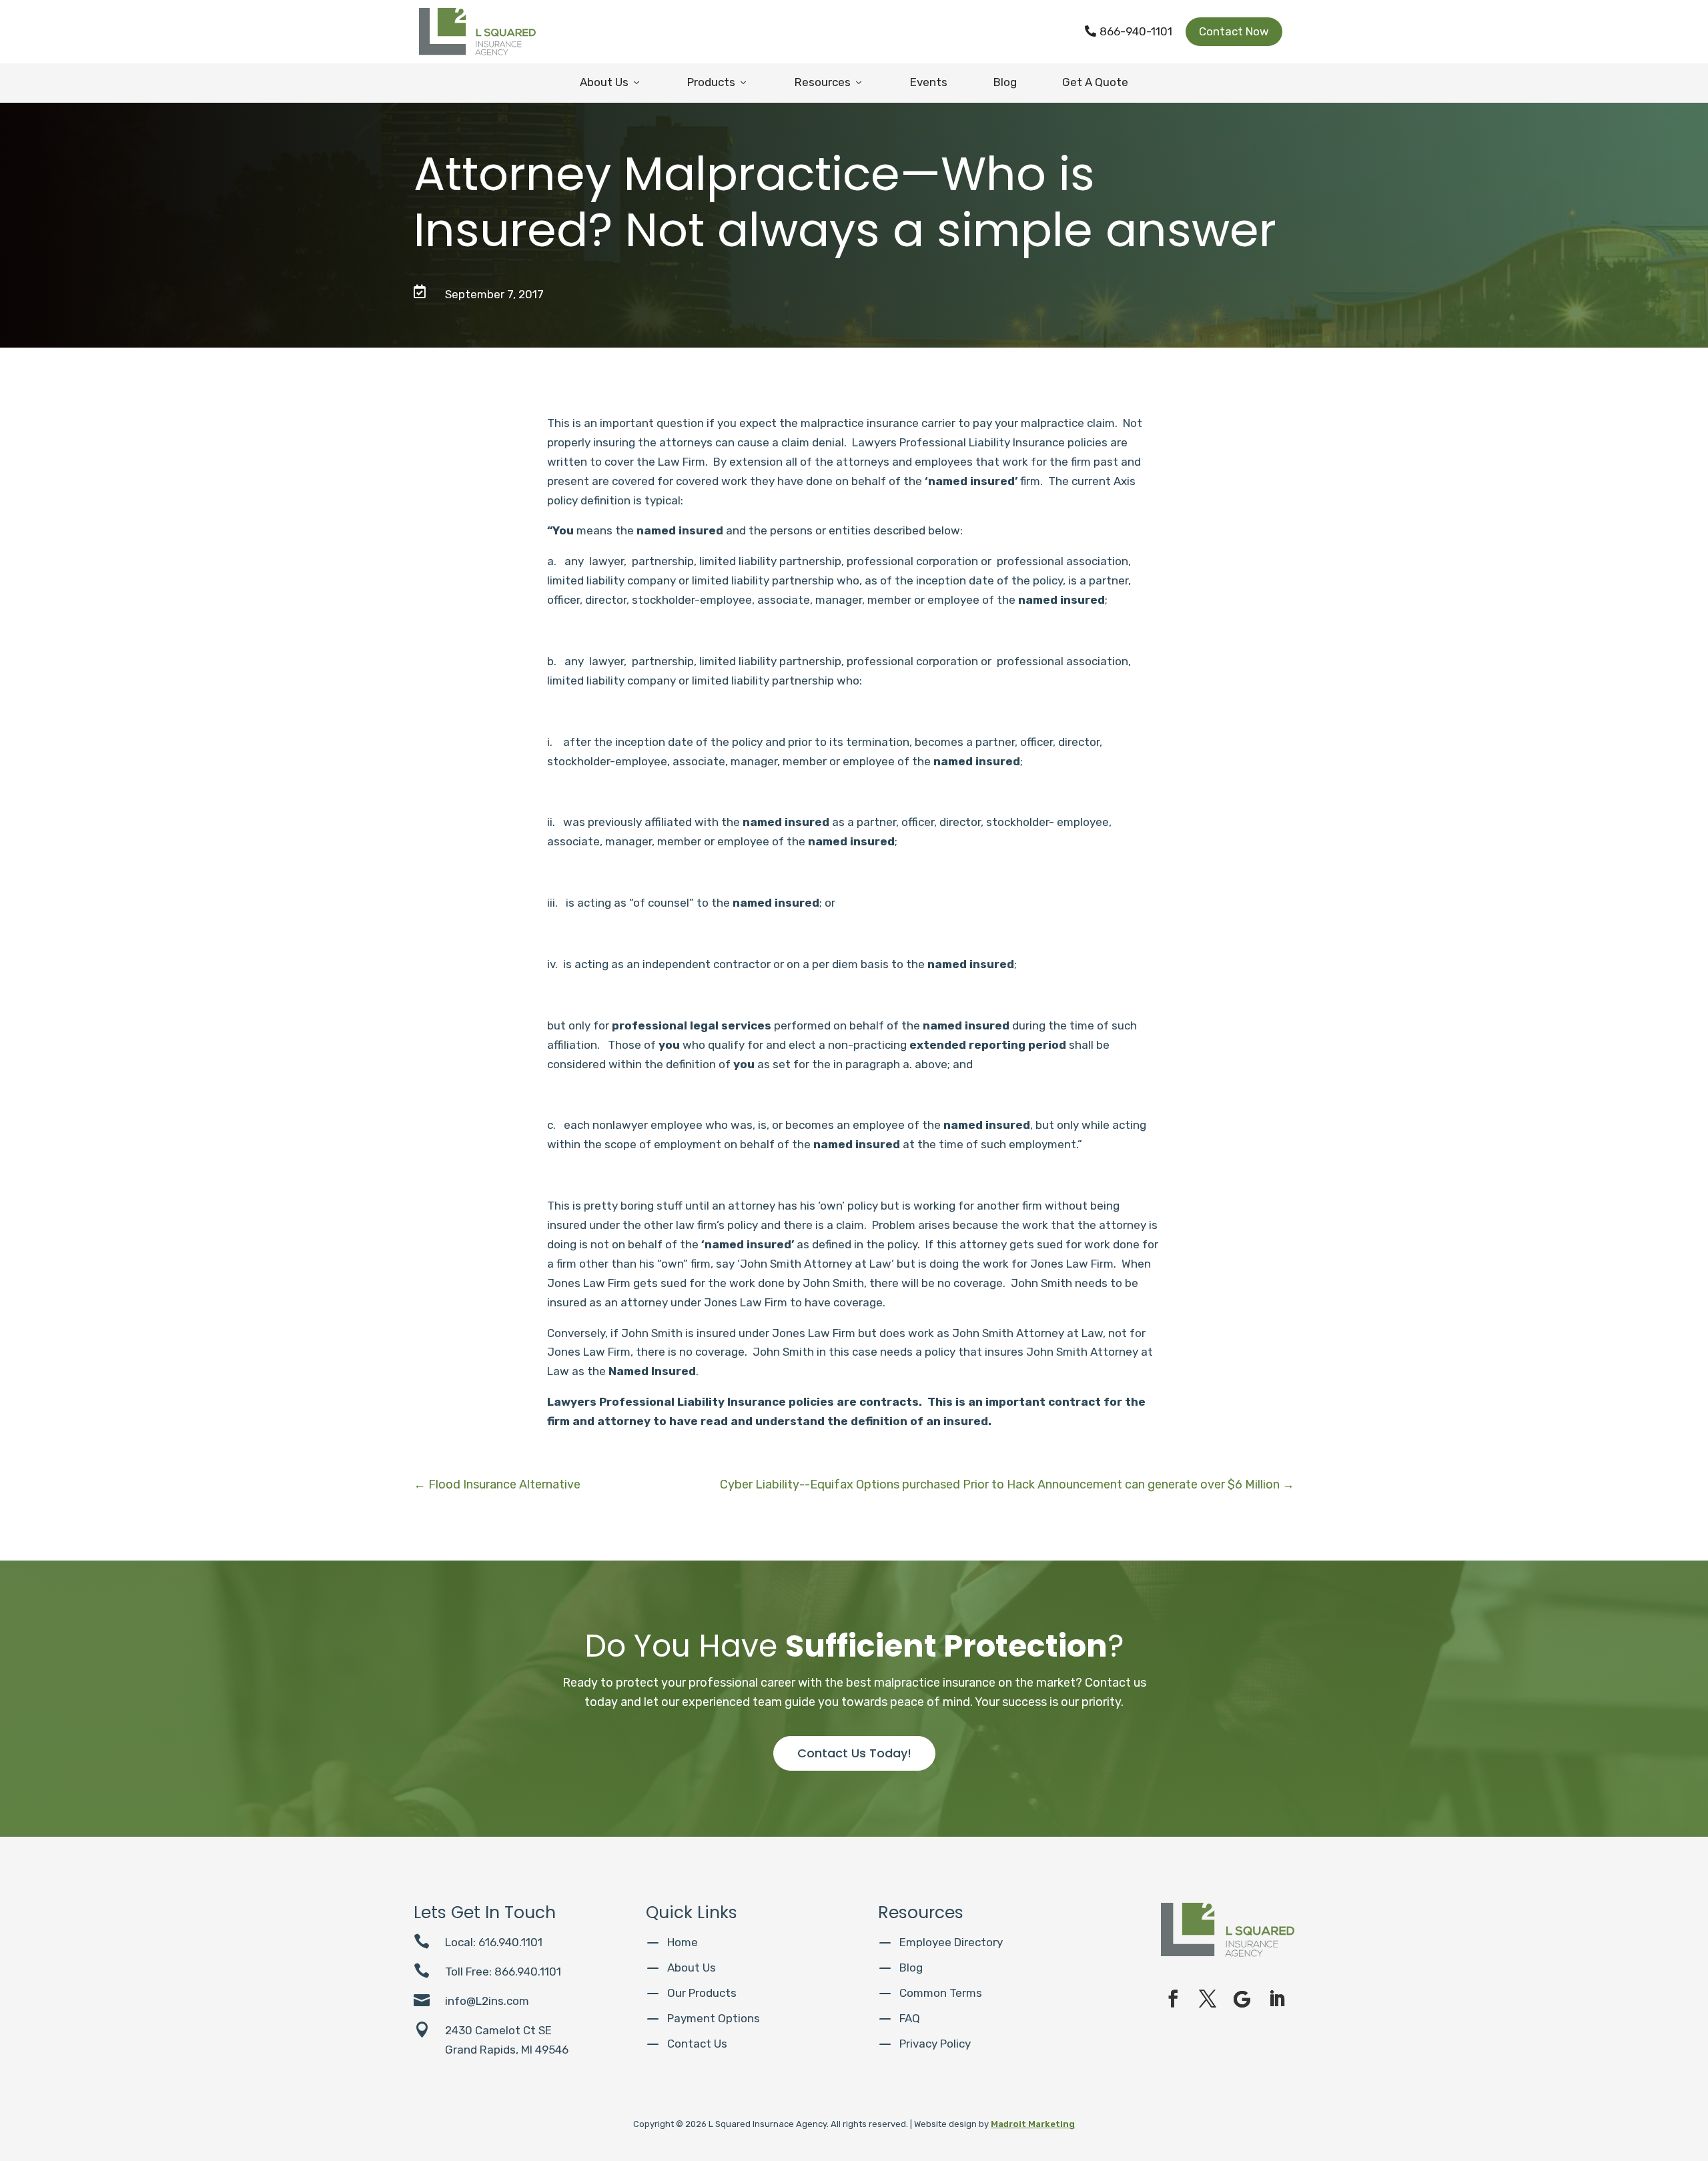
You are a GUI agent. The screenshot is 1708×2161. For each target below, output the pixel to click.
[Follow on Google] (1242, 1999)
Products (718, 82)
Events (929, 82)
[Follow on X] (1208, 1999)
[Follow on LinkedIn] (1277, 1999)
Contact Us (697, 2044)
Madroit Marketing (1033, 2124)
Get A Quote (1095, 82)
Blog (1005, 82)
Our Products (702, 1993)
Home (683, 1942)
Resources (829, 82)
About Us (611, 82)
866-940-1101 (1129, 31)
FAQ (910, 2018)
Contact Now (1234, 31)
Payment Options (714, 2018)
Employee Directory (951, 1942)
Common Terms (941, 1993)
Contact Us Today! (854, 1753)
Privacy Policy (935, 2044)
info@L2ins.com (487, 2001)
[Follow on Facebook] (1173, 1999)
